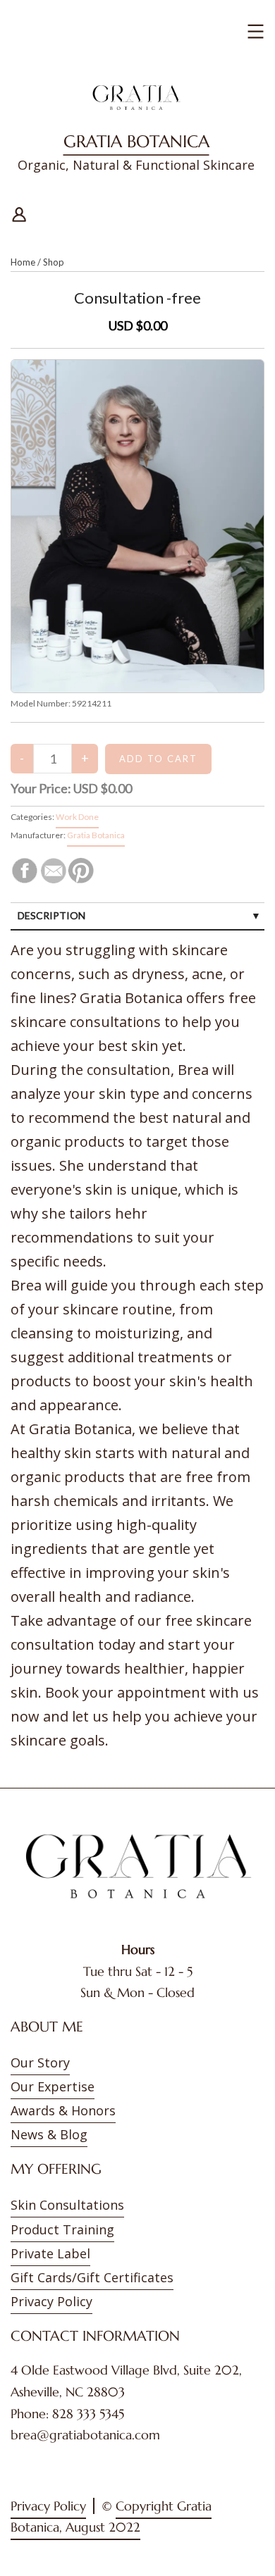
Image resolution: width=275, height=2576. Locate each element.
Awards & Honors (63, 2110)
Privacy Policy (51, 2301)
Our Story (40, 2062)
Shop (54, 262)
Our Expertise (53, 2086)
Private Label (50, 2253)
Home (23, 262)
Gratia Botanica (136, 142)
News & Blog (49, 2134)
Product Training (62, 2229)
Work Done (77, 817)
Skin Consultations (67, 2205)
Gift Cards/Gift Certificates (92, 2277)
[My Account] (19, 212)
